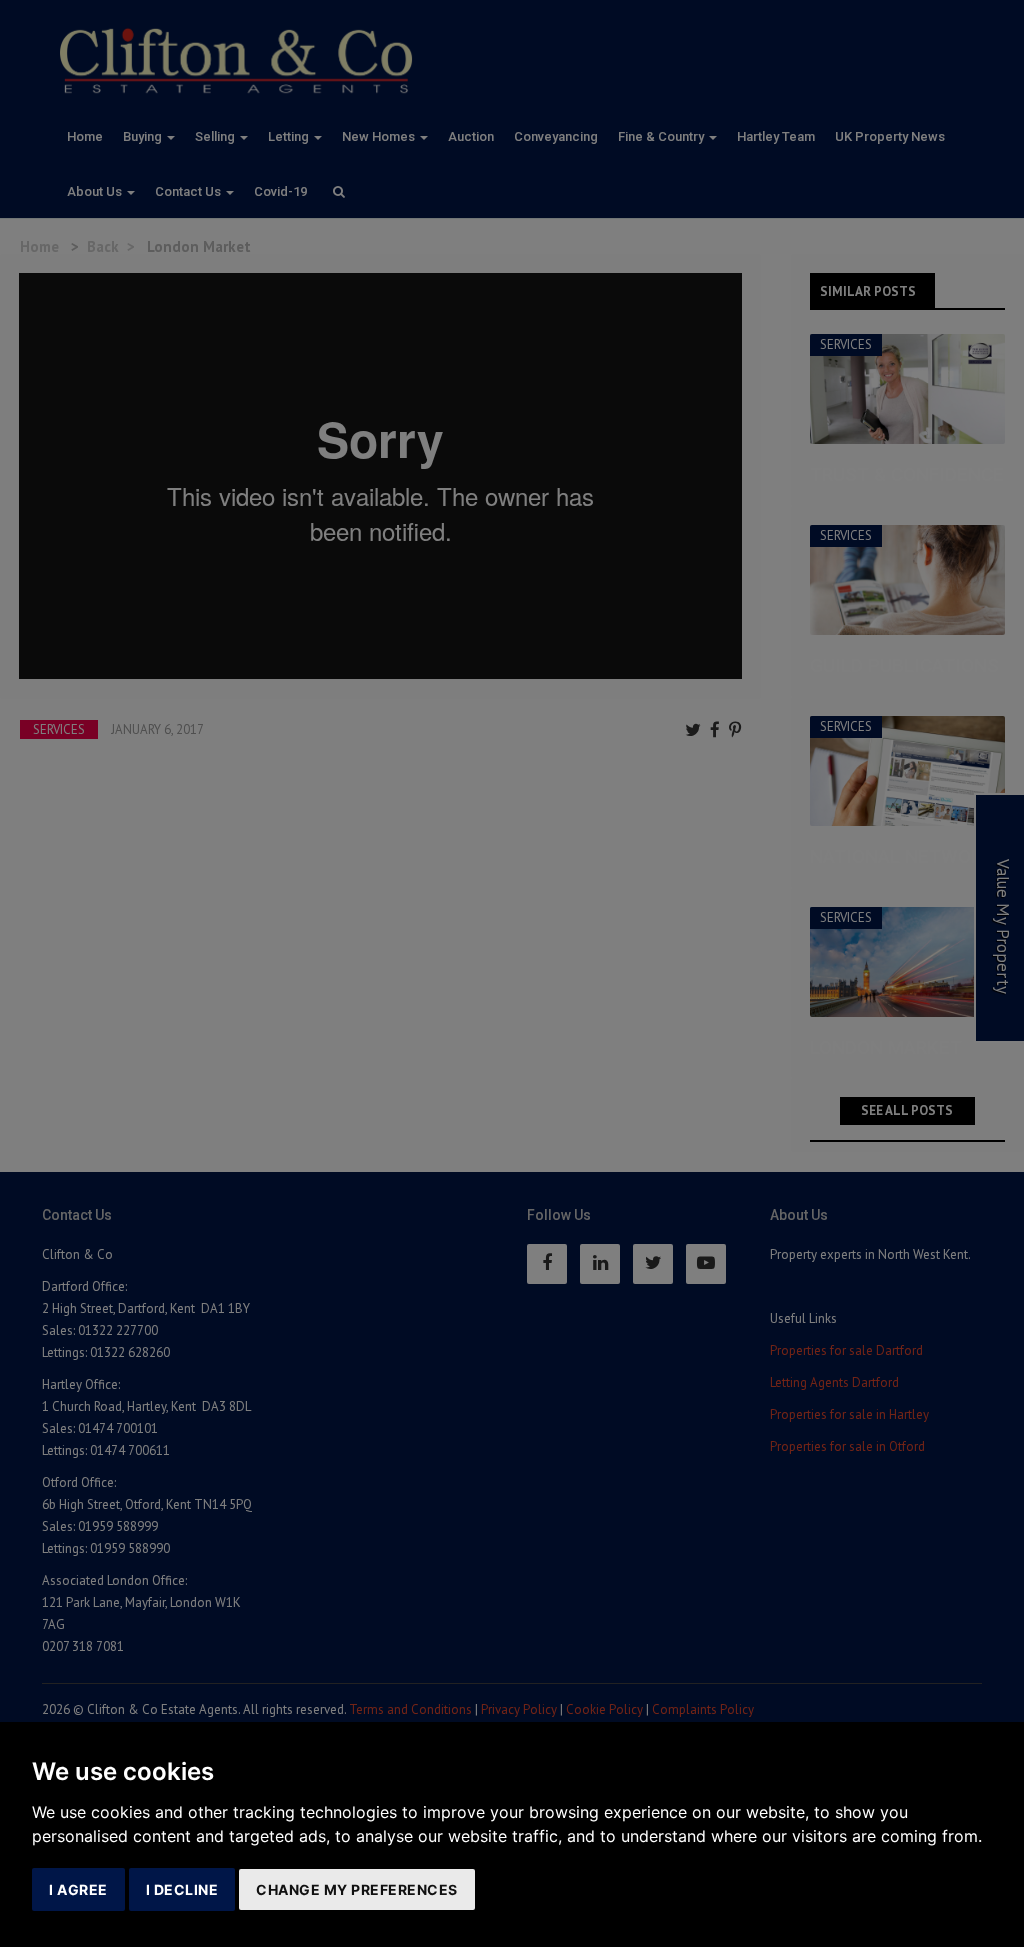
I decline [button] (182, 1889)
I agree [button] (78, 1889)
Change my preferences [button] (357, 1889)
